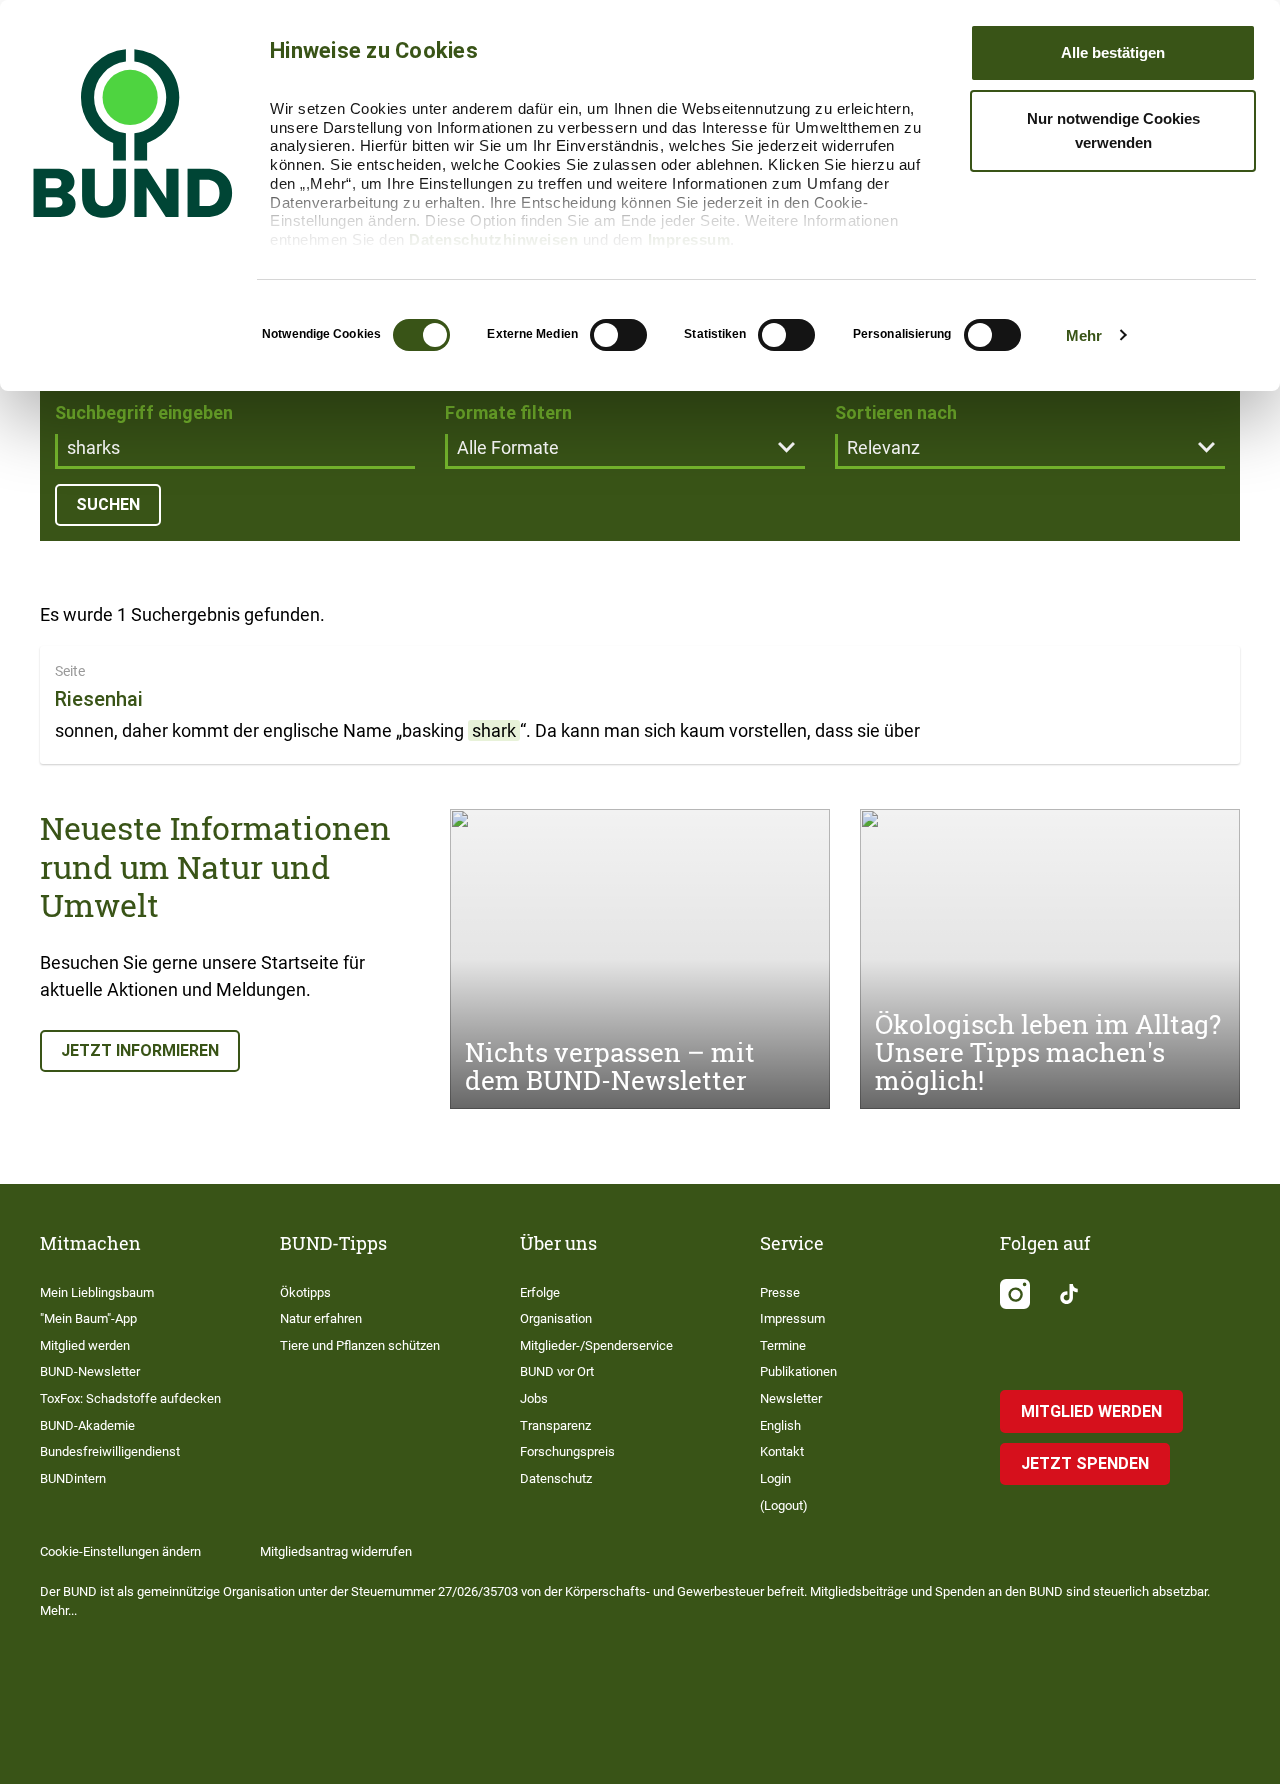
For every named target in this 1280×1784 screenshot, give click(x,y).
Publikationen (798, 1371)
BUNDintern (73, 1478)
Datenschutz (556, 1478)
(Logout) (784, 1505)
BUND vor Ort (557, 1371)
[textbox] (235, 449)
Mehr (1084, 335)
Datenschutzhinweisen (493, 239)
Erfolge (540, 1292)
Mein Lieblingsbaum (97, 1292)
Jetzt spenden (1085, 1463)
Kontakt (782, 1451)
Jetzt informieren (140, 1050)
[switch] (618, 335)
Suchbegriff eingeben (144, 412)
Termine (783, 1345)
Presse (780, 1292)
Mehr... (58, 1610)
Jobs (534, 1398)
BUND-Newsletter (90, 1371)
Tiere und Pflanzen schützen (360, 1345)
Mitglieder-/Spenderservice (596, 1345)
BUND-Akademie (87, 1425)
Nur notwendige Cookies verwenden (1113, 130)
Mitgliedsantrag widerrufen (336, 1551)
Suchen (108, 504)
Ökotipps (305, 1292)
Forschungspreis (567, 1451)
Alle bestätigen (1113, 52)
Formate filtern (508, 412)
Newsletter (791, 1398)
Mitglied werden (85, 1345)
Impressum (689, 239)
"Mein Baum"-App (88, 1318)
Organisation (556, 1318)
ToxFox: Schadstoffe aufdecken (130, 1398)
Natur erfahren (321, 1318)
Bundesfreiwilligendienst (110, 1451)
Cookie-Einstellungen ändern (120, 1551)
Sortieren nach (896, 412)
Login (775, 1478)
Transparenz (555, 1425)
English (780, 1425)
